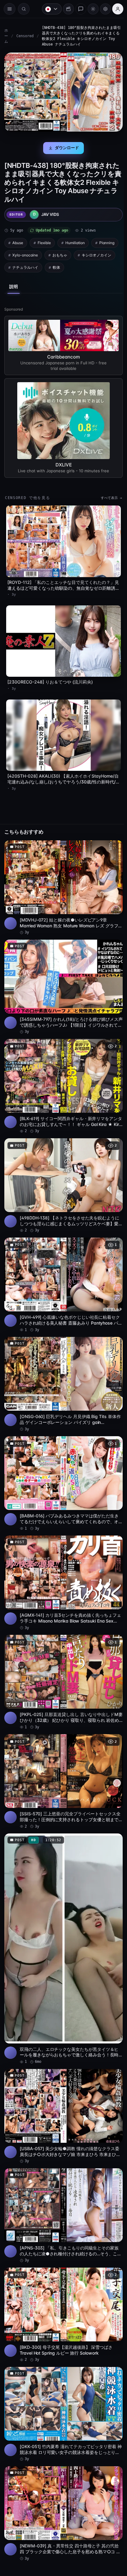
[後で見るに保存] (112, 838)
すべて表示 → (108, 495)
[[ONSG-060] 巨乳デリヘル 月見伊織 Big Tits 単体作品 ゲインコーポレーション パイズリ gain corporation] (62, 1365)
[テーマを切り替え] (90, 9)
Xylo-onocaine (25, 253)
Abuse (18, 241)
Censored (25, 36)
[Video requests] (65, 9)
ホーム (6, 36)
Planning (107, 241)
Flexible (44, 241)
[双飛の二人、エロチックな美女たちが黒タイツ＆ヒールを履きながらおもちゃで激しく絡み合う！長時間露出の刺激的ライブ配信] (62, 1918)
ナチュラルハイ (25, 265)
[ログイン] (115, 9)
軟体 (56, 265)
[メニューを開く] (10, 9)
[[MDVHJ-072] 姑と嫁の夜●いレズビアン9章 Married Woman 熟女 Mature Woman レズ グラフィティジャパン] (62, 878)
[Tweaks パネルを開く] (102, 9)
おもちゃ (60, 253)
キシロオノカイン (96, 253)
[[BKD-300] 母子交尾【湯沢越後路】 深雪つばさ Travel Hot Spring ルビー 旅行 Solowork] (62, 2277)
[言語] (49, 9)
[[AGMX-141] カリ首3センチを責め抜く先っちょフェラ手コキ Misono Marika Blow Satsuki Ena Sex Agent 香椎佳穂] (62, 1560)
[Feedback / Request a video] (78, 9)
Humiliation (75, 241)
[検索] (24, 9)
